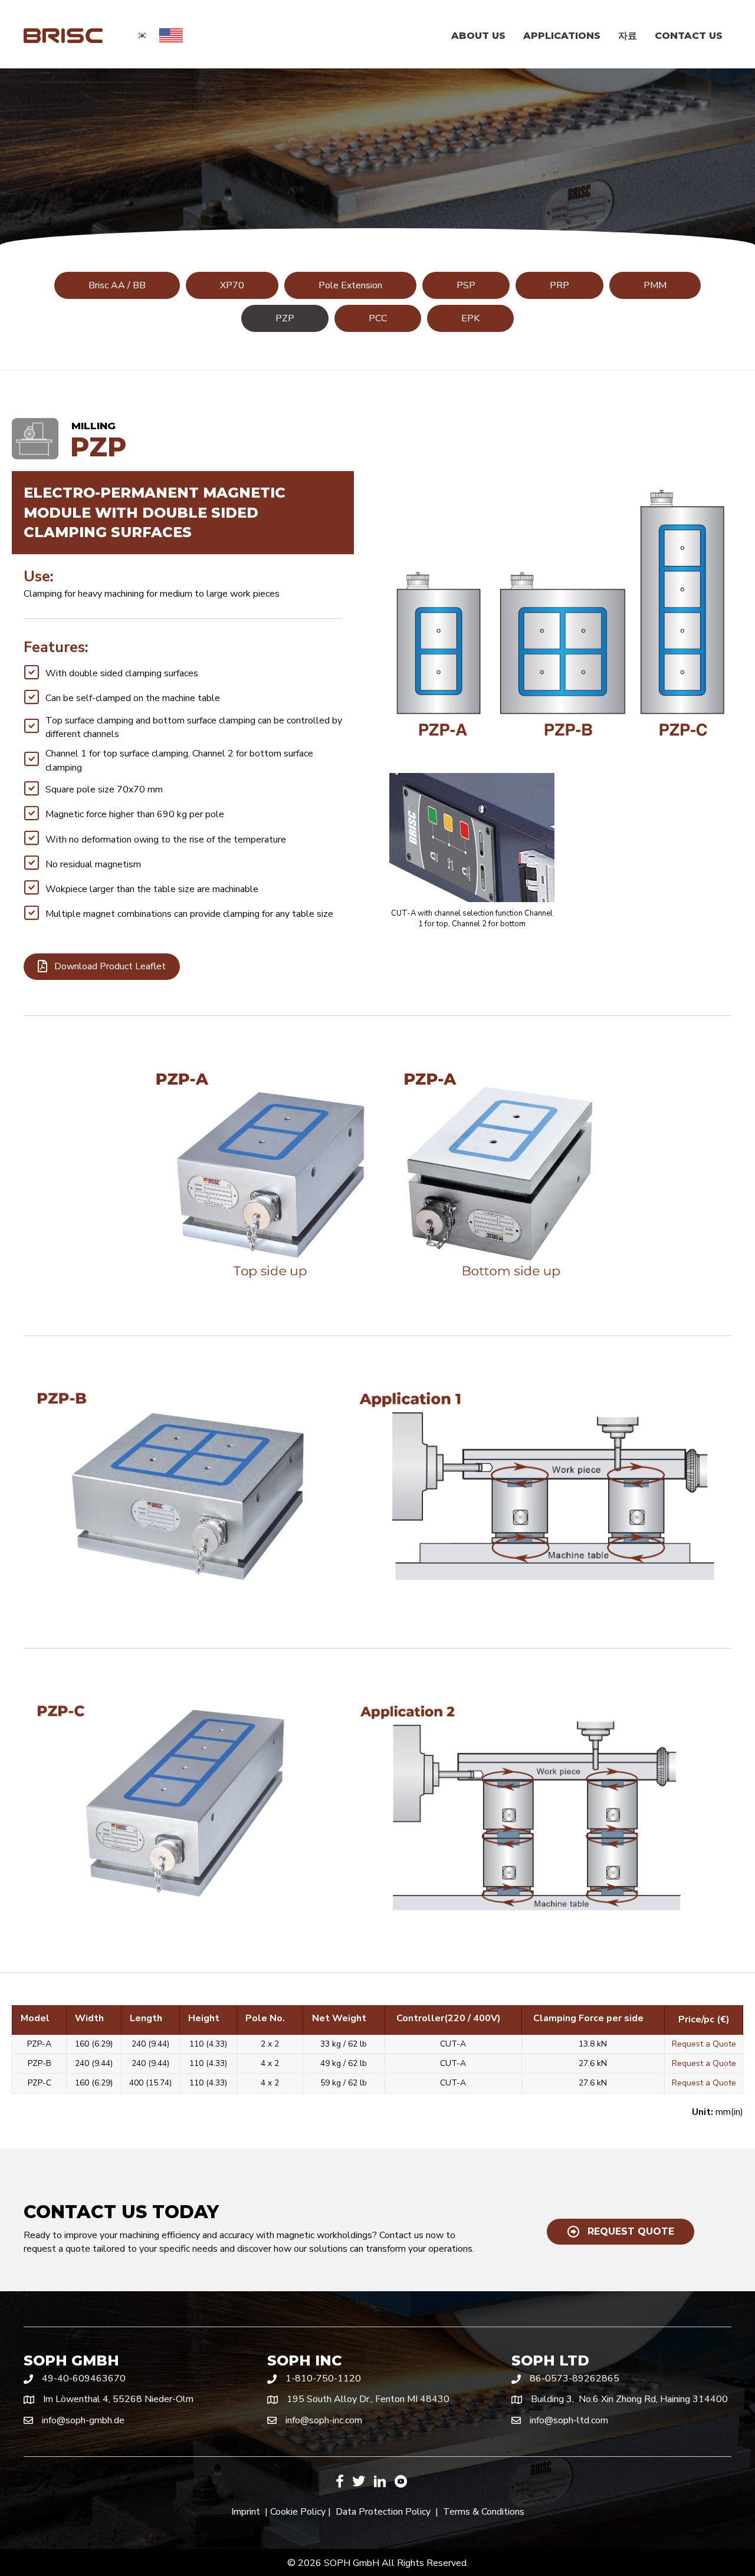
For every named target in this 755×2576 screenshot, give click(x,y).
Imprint (246, 2512)
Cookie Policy (298, 2512)
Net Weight (339, 2018)
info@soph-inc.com (324, 2420)
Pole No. (265, 2018)
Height (204, 2018)
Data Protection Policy (383, 2512)
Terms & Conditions (484, 2512)
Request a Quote (704, 2044)
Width (89, 2018)
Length (146, 2018)
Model (35, 2018)
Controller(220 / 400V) (449, 2018)
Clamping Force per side (588, 2018)
